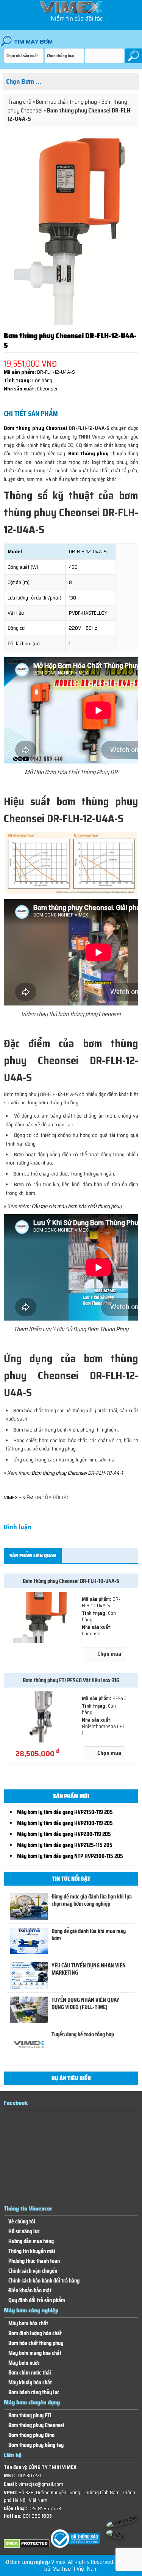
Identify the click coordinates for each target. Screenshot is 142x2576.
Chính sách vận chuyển (33, 2271)
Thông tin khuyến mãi (32, 2251)
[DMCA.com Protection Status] (27, 2546)
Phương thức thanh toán (34, 2261)
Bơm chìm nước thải (30, 2373)
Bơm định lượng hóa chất (35, 2333)
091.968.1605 (37, 2516)
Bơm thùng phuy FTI (30, 2416)
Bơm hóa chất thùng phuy (66, 102)
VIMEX (11, 1497)
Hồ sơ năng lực (24, 2232)
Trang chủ (20, 102)
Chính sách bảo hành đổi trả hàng (44, 2281)
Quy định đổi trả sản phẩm (37, 2300)
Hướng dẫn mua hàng (31, 2241)
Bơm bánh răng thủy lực (34, 2393)
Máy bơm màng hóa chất (35, 2353)
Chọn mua (109, 1654)
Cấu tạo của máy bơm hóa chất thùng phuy (76, 1206)
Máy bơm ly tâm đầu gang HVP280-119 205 (64, 1834)
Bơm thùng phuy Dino (31, 2435)
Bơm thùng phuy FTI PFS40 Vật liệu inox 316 (71, 1680)
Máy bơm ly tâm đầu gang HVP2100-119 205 (65, 1823)
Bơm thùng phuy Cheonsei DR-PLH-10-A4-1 (77, 1473)
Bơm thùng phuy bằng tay (36, 2445)
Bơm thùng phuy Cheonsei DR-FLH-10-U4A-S (71, 1581)
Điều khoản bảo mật (30, 2291)
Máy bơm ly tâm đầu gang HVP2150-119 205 (65, 1812)
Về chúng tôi (22, 2222)
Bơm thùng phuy (89, 453)
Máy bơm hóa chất (28, 2324)
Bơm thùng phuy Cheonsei (35, 428)
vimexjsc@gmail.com (41, 2484)
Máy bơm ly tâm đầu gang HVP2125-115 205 (65, 1845)
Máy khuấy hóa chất (30, 2383)
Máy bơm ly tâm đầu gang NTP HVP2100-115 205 (70, 1856)
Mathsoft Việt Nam (75, 2569)
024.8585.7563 (45, 2508)
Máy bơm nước (24, 2363)
